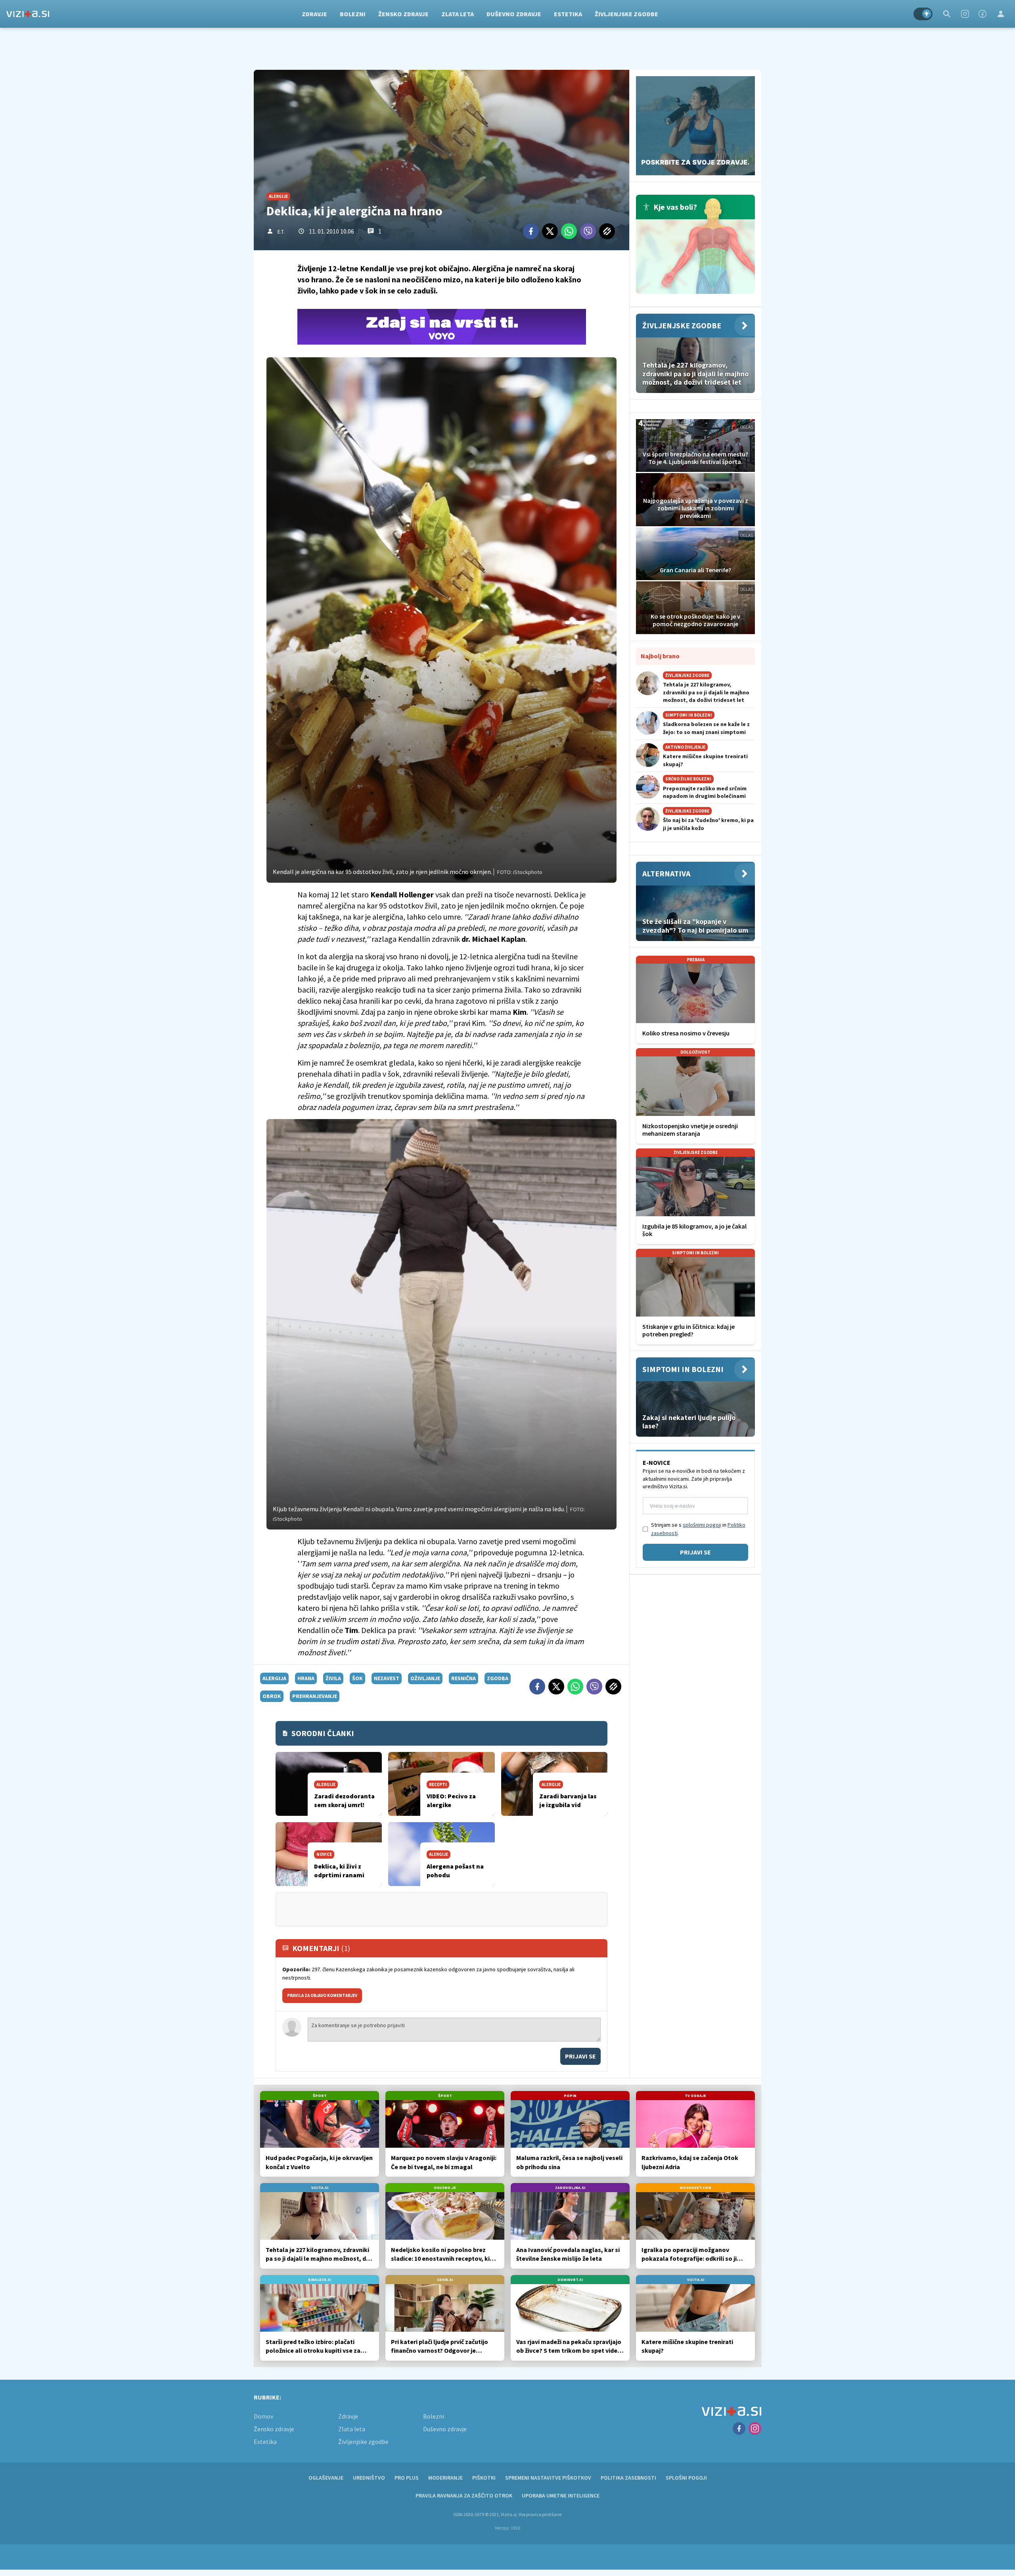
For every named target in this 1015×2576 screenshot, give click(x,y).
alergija (274, 1678)
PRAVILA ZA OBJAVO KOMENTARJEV (322, 1995)
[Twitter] (550, 231)
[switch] (923, 14)
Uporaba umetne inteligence (561, 2495)
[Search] (947, 14)
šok (357, 1678)
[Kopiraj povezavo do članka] (607, 231)
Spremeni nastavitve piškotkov (548, 2478)
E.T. (281, 232)
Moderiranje (445, 2478)
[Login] (1001, 14)
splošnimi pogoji (702, 1525)
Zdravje (314, 14)
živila (333, 1678)
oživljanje (425, 1678)
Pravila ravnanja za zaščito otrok (464, 2495)
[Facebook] (982, 14)
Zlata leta (458, 14)
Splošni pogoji (686, 2478)
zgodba (498, 1678)
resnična (463, 1678)
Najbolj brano (660, 656)
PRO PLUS (407, 2478)
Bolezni (353, 14)
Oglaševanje (326, 2478)
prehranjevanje (315, 1696)
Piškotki (484, 2478)
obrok (272, 1696)
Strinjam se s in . (698, 1529)
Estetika (568, 14)
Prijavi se (580, 2056)
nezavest (387, 1678)
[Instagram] (965, 14)
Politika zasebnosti (628, 2478)
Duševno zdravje (514, 14)
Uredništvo (369, 2478)
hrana (306, 1678)
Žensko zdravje (403, 14)
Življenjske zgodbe (626, 14)
